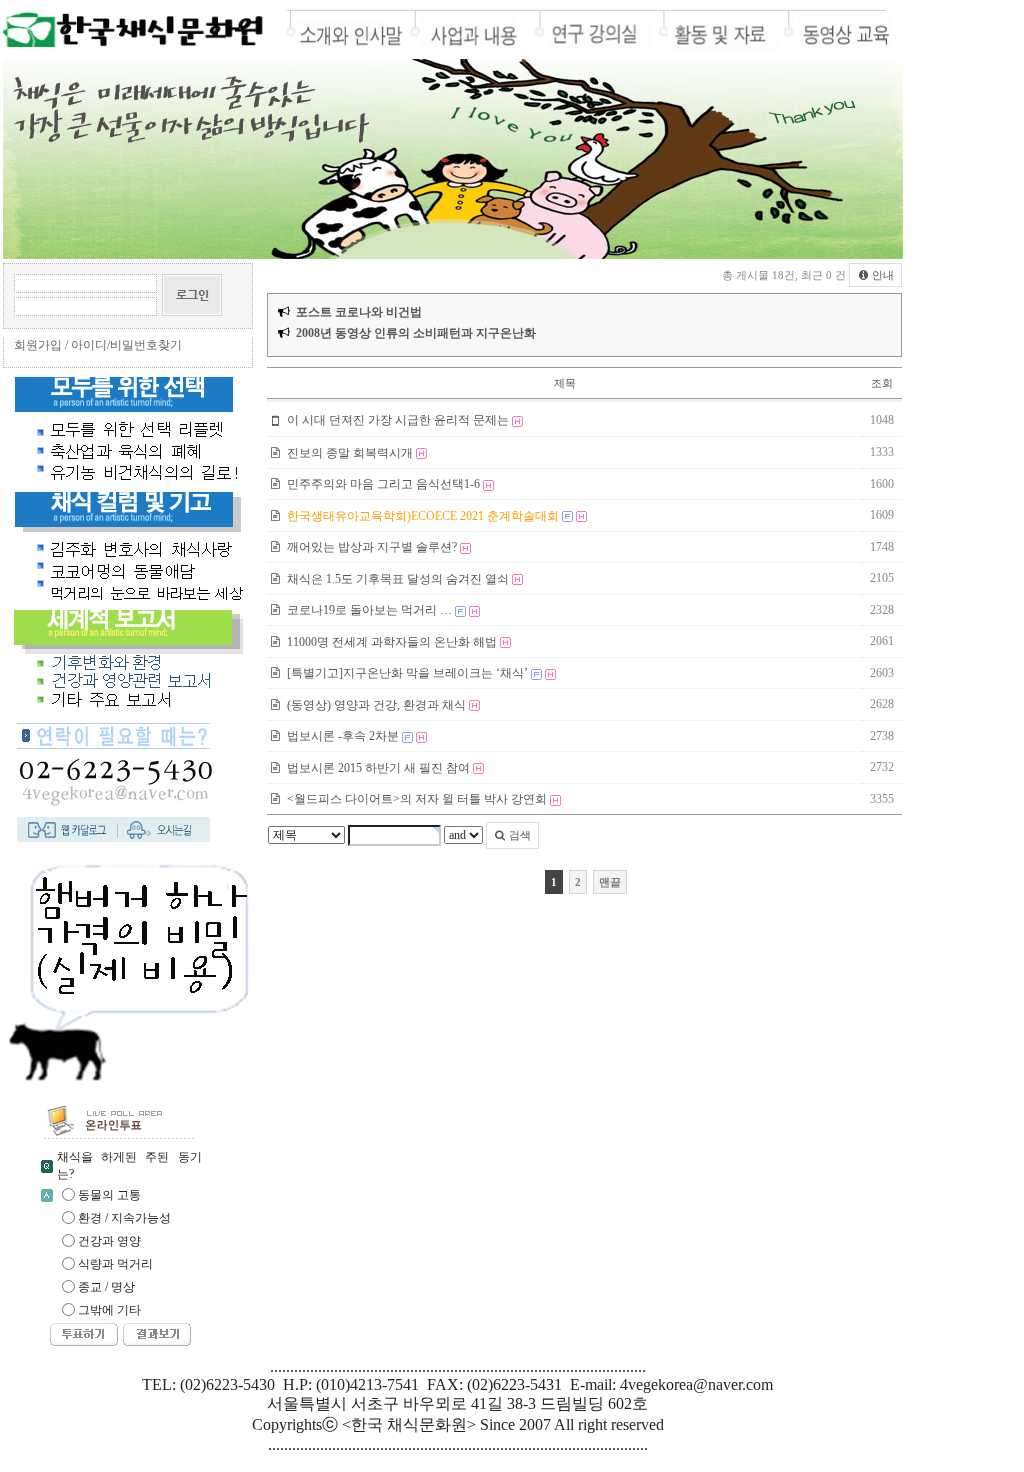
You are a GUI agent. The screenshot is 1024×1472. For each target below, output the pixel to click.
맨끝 (610, 882)
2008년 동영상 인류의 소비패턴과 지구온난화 (416, 333)
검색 (518, 835)
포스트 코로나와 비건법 (359, 312)
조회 (882, 383)
